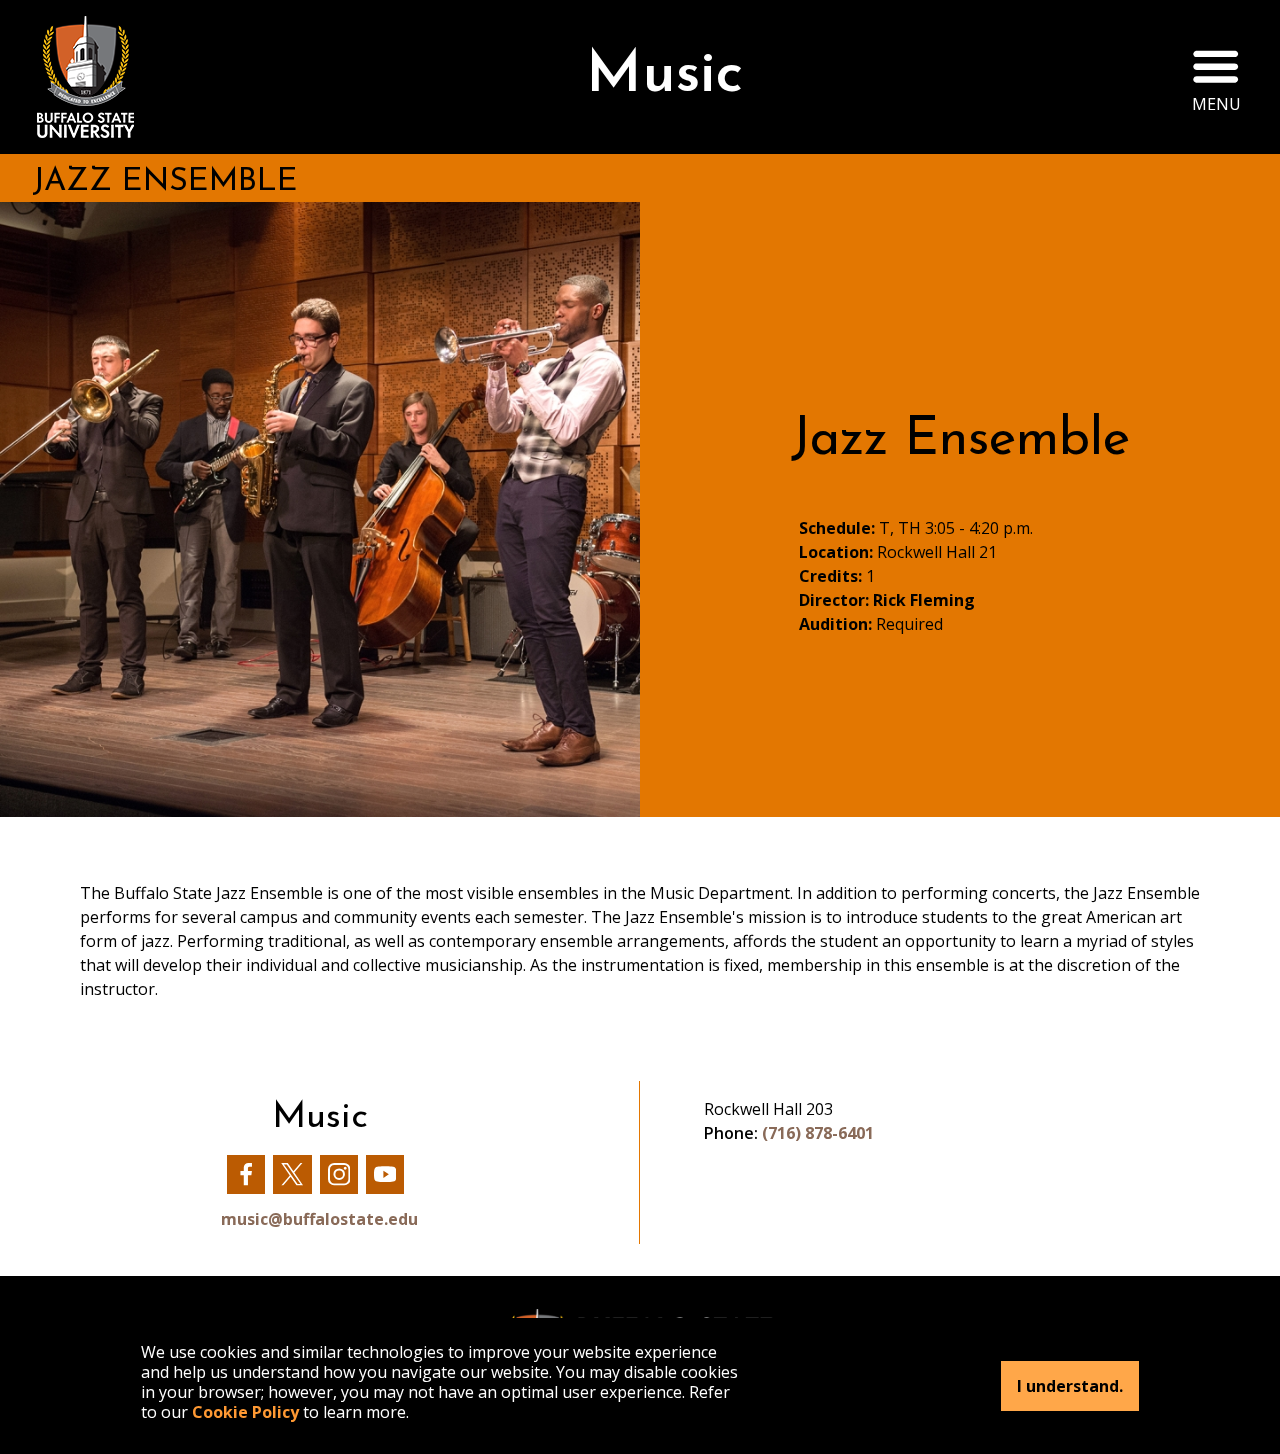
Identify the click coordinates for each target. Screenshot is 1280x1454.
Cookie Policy (245, 1412)
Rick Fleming (924, 600)
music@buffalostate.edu (319, 1219)
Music (664, 76)
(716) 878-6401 (818, 1133)
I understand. (1070, 1386)
